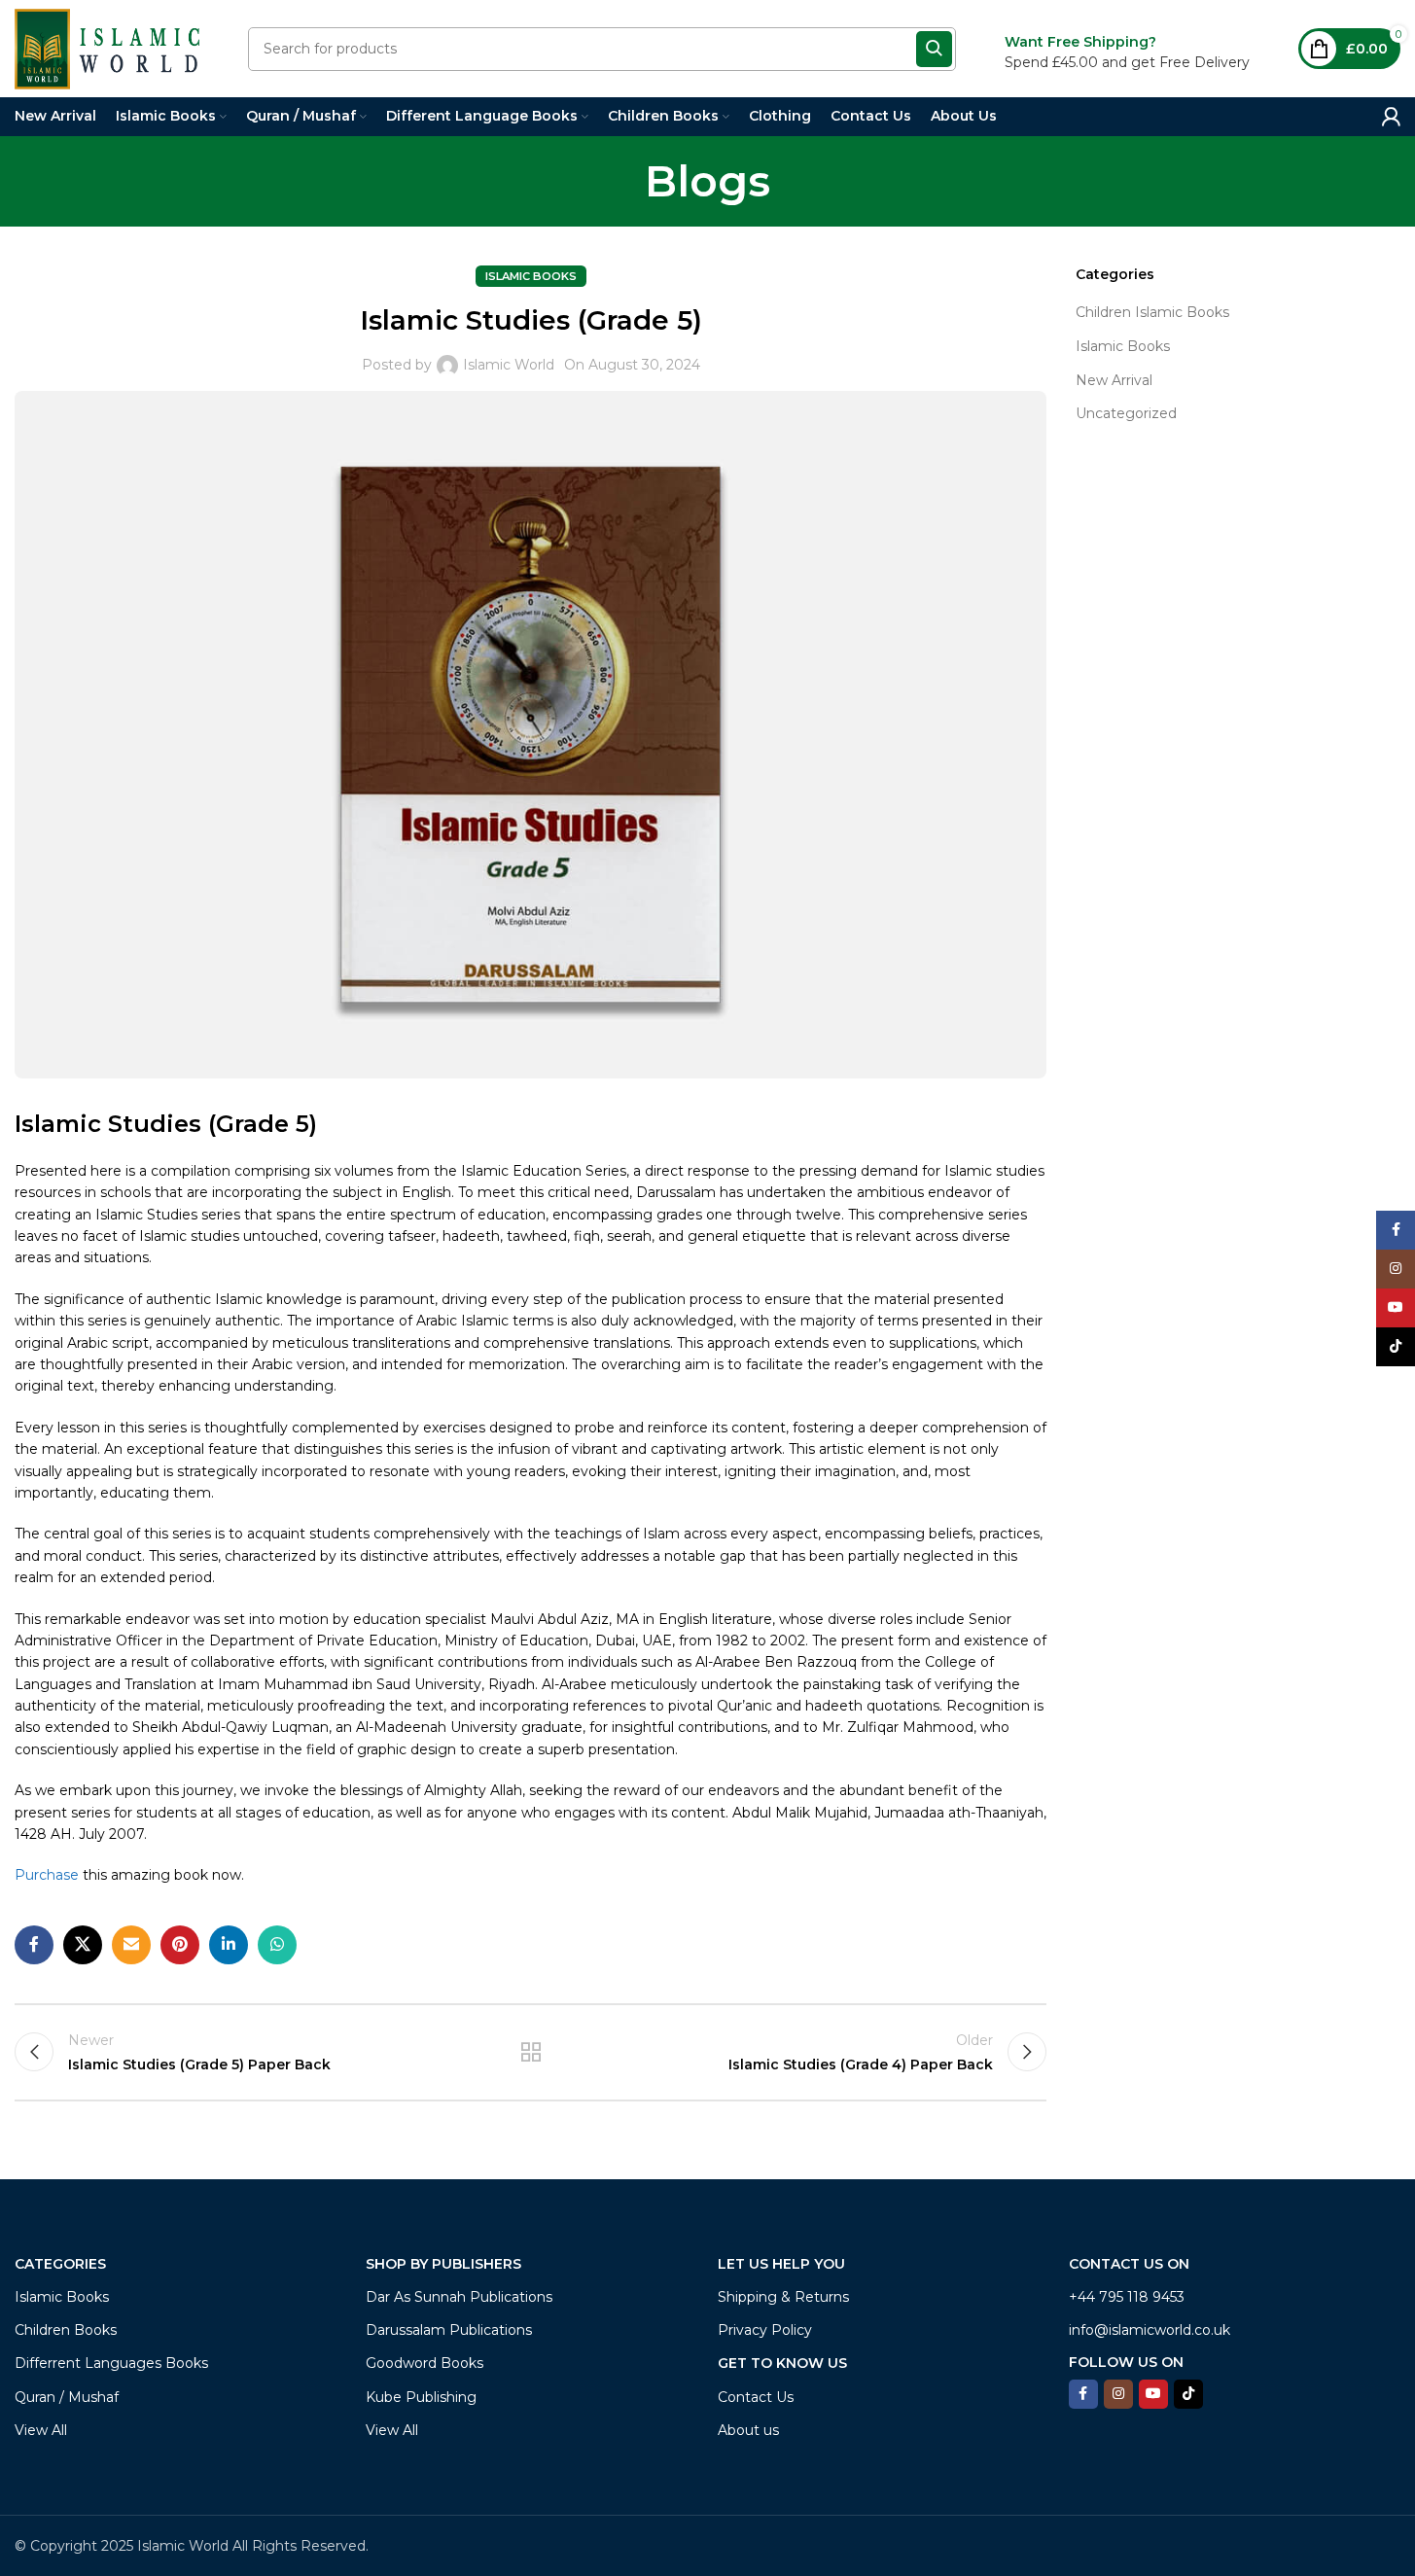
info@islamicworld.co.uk (1150, 2330)
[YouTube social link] (1153, 2394)
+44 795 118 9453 (1127, 2297)
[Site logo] (107, 48)
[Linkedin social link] (229, 1945)
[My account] (1391, 117)
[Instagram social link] (1118, 2394)
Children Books (66, 2330)
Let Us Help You (781, 2264)
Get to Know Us (782, 2363)
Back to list (531, 2052)
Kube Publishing (421, 2397)
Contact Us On (1129, 2264)
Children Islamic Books (1152, 312)
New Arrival (1114, 380)
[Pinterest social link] (180, 1945)
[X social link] (83, 1945)
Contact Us (756, 2397)
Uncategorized (1126, 413)
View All (41, 2430)
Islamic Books (531, 276)
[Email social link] (131, 1945)
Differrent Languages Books (111, 2363)
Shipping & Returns (783, 2297)
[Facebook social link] (34, 1945)
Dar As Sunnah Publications (459, 2297)
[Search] (934, 49)
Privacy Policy (765, 2330)
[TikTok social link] (1188, 2394)
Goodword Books (424, 2363)
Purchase (49, 1875)
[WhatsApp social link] (277, 1945)
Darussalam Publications (449, 2330)
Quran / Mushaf (67, 2397)
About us (748, 2430)
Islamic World (509, 365)
